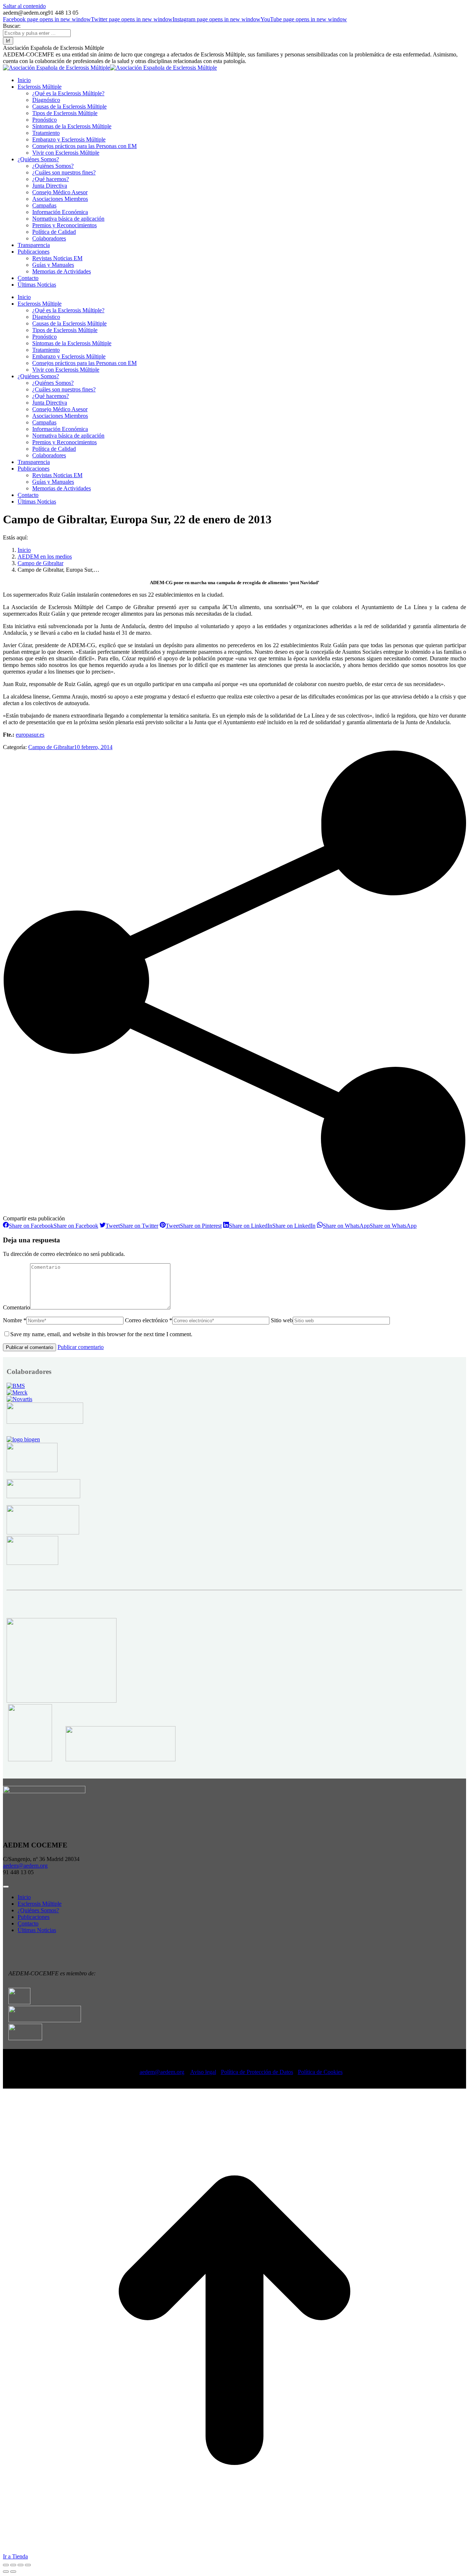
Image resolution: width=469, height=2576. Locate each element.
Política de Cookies (320, 2072)
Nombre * (15, 1320)
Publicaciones (34, 1917)
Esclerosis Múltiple (40, 1904)
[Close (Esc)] (6, 2565)
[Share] (13, 2565)
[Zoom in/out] (28, 2565)
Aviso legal (203, 2072)
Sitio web (282, 1320)
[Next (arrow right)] (13, 2572)
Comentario (16, 1307)
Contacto (28, 1923)
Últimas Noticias (37, 1930)
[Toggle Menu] (6, 1887)
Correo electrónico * (149, 1320)
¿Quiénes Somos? (38, 1910)
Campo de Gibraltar (51, 747)
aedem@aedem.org (25, 1866)
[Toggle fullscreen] (21, 2565)
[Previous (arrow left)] (6, 2572)
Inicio (24, 1897)
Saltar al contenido (24, 6)
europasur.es (30, 735)
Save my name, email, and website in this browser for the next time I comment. (101, 1334)
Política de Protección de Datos (257, 2072)
